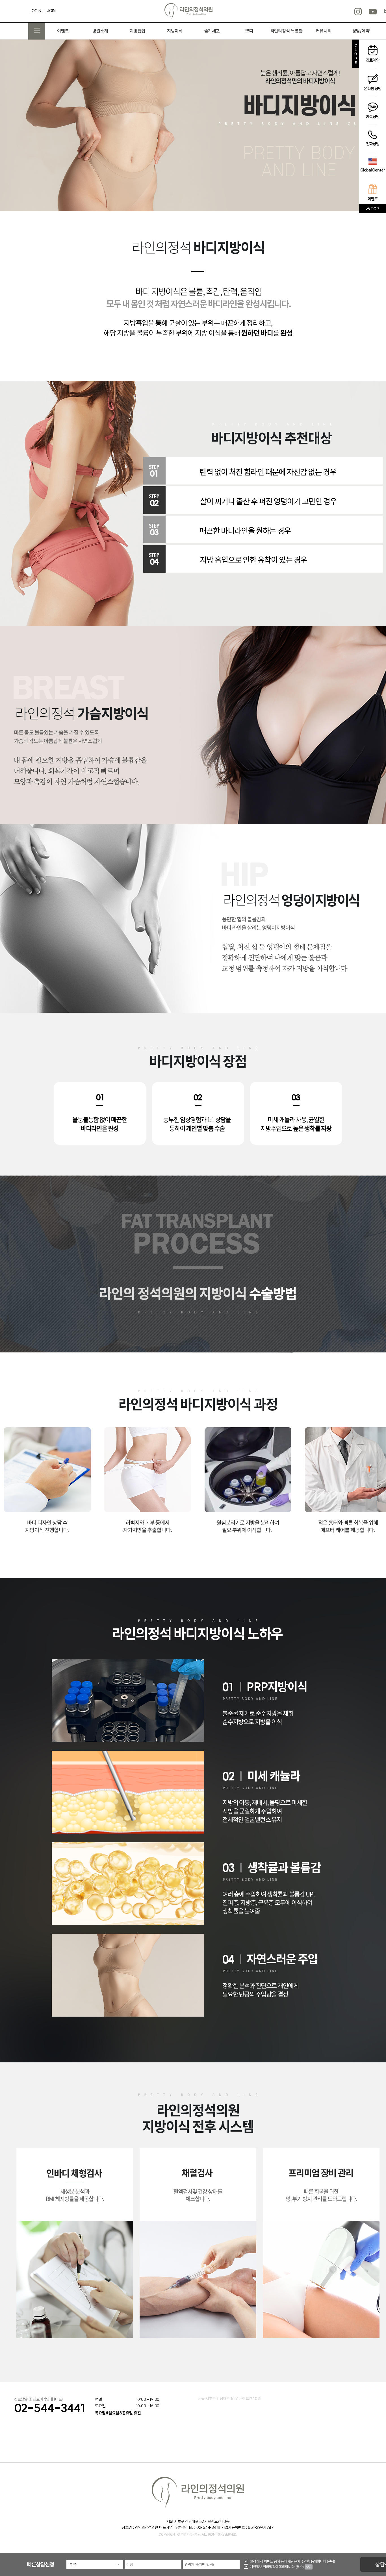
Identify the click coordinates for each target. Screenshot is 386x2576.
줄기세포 (212, 31)
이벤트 (63, 31)
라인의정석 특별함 (287, 31)
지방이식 (175, 31)
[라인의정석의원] (188, 10)
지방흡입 (137, 31)
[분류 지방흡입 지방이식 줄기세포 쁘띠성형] (95, 2564)
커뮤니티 (324, 31)
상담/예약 (361, 31)
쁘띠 (249, 31)
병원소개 (100, 31)
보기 (309, 2567)
